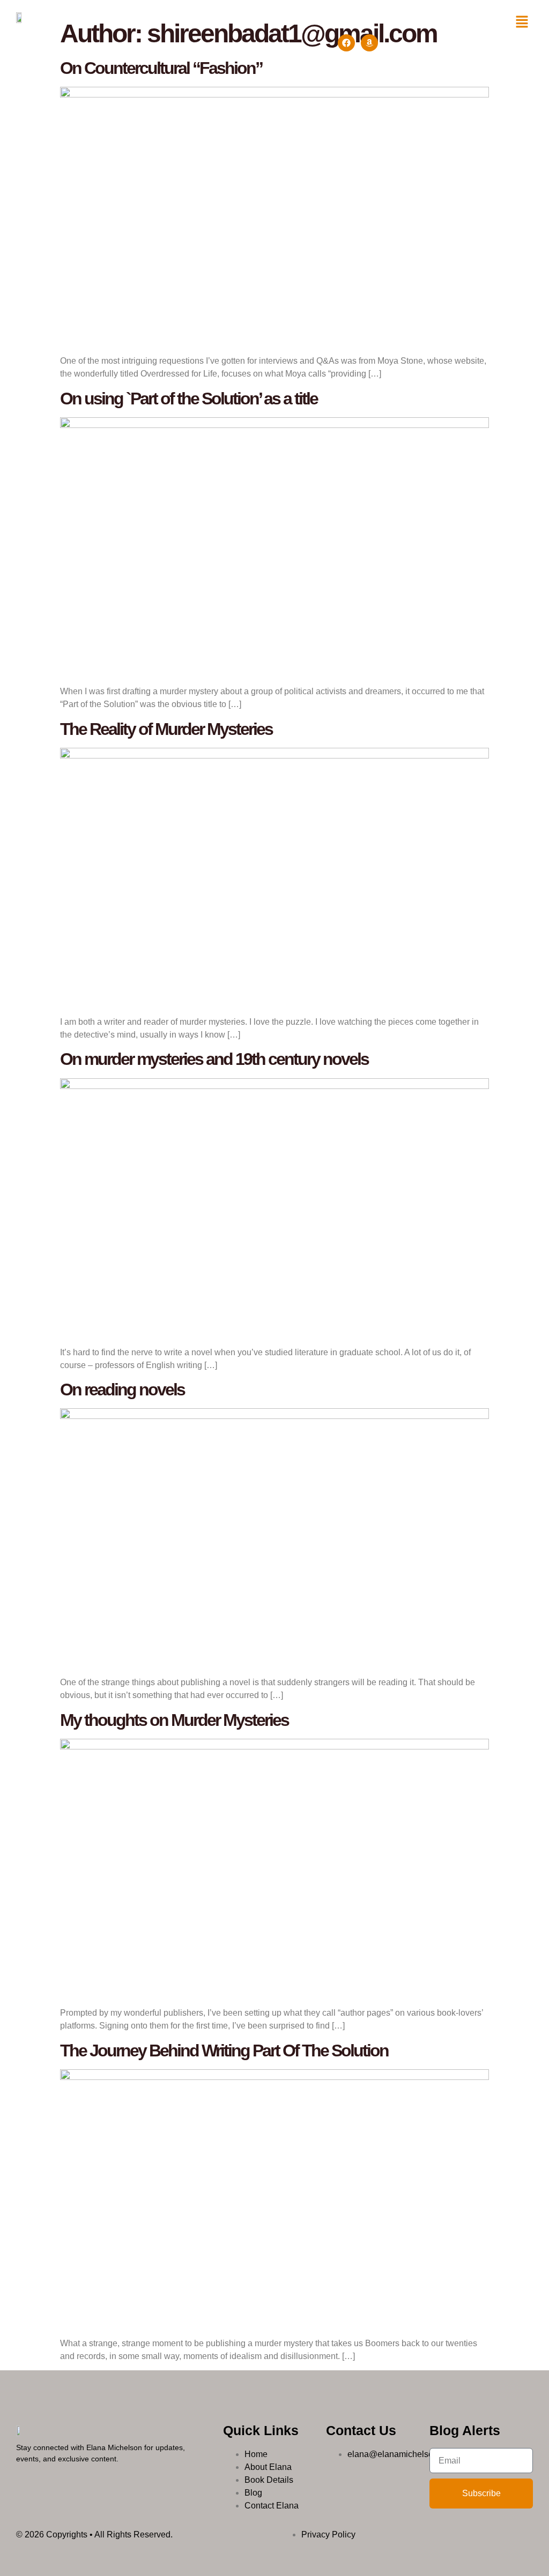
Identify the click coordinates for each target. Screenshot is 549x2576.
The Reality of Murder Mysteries (166, 729)
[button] (522, 22)
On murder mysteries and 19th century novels (214, 1059)
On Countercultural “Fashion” (161, 68)
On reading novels (122, 1390)
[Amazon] (369, 43)
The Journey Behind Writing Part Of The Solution (224, 2051)
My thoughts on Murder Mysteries (174, 1720)
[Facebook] (346, 43)
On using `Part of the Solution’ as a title (189, 399)
